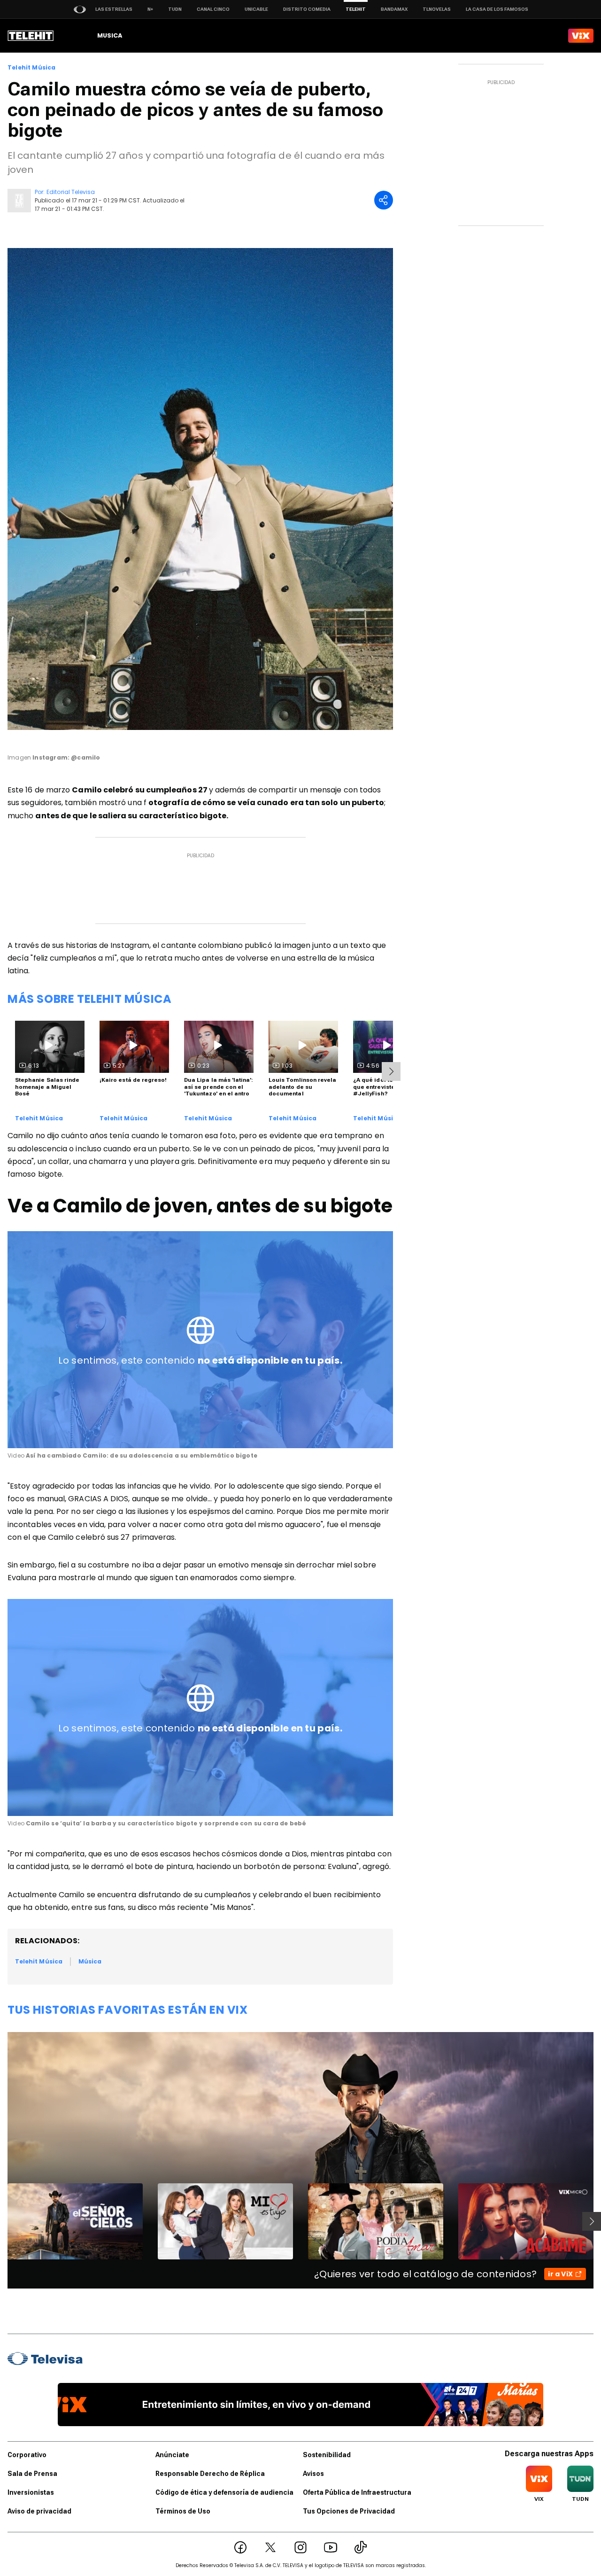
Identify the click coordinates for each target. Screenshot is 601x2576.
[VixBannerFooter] (301, 2405)
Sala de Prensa (32, 2474)
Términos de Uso (183, 2511)
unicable (256, 9)
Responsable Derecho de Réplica (210, 2474)
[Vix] (581, 36)
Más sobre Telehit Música (89, 999)
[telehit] (31, 36)
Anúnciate (172, 2455)
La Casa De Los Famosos (497, 9)
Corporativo (27, 2455)
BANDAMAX (394, 9)
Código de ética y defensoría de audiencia (224, 2492)
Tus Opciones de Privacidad (349, 2511)
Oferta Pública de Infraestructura (357, 2492)
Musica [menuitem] (110, 35)
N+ (150, 9)
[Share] (384, 200)
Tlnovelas (437, 9)
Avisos (313, 2474)
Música (90, 1961)
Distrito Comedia (307, 9)
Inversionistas (31, 2492)
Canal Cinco (213, 9)
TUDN (175, 9)
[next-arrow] (391, 1071)
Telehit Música (32, 68)
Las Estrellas (114, 9)
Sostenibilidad (327, 2455)
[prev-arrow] (2, 2221)
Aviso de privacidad (39, 2511)
